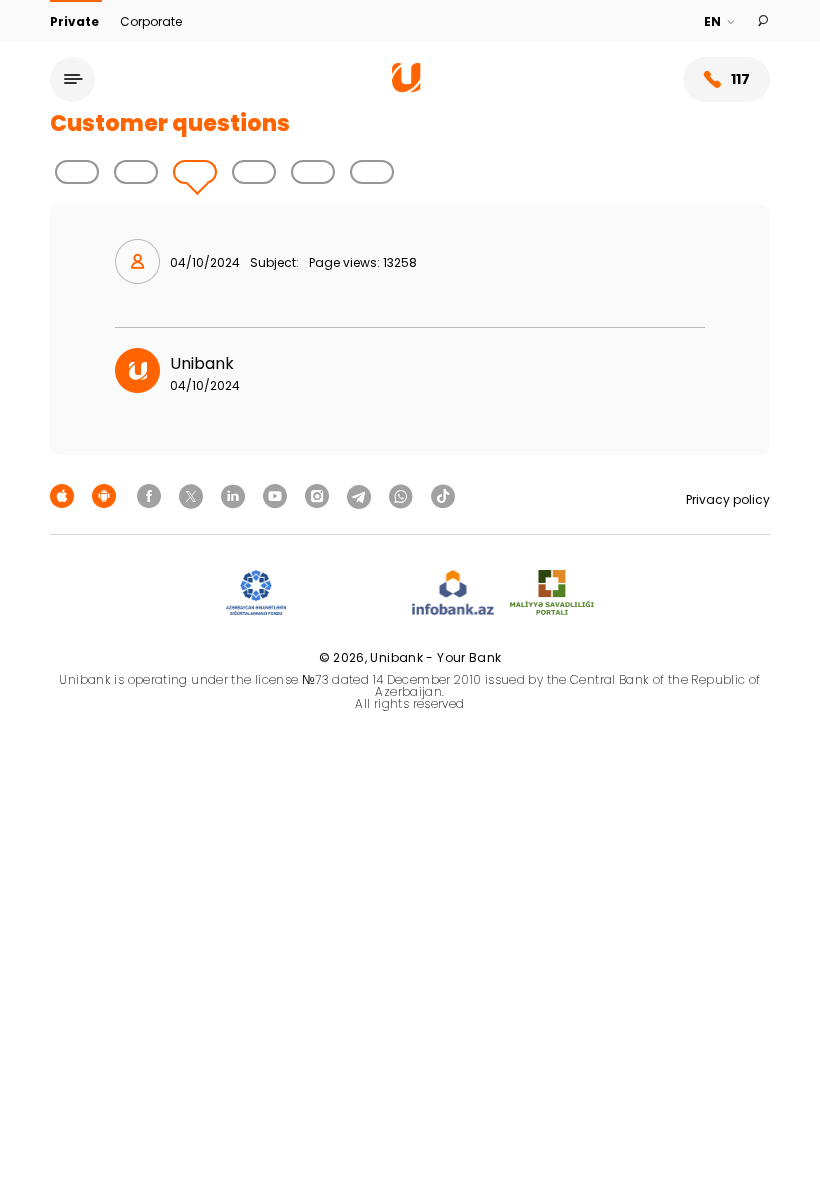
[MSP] (552, 593)
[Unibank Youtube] (278, 495)
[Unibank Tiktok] (443, 495)
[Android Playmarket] (107, 495)
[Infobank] (453, 593)
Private (76, 21)
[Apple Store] (65, 495)
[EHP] (349, 593)
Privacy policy (728, 499)
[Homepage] (406, 87)
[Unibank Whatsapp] (404, 495)
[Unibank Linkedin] (236, 495)
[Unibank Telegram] (362, 495)
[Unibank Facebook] (152, 495)
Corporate (151, 21)
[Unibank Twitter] (194, 495)
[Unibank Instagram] (320, 495)
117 (740, 79)
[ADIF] (256, 593)
